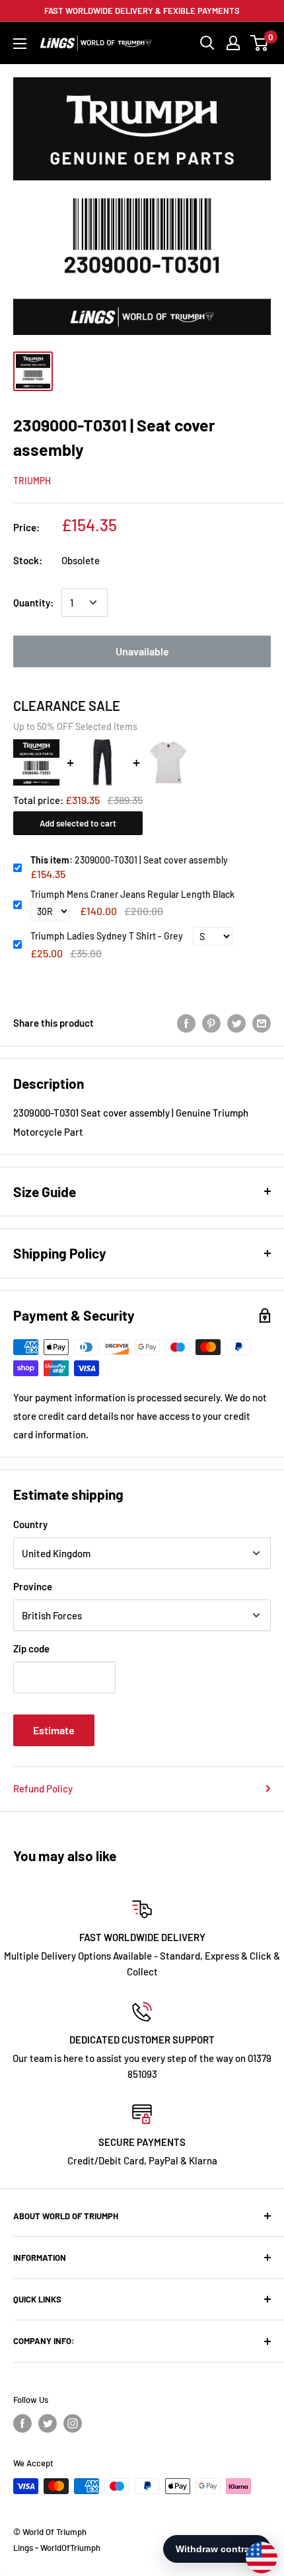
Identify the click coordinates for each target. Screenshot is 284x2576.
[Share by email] (262, 1023)
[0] (260, 43)
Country (30, 1524)
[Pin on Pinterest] (211, 1023)
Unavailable (142, 651)
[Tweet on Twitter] (236, 1023)
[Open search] (207, 43)
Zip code (31, 1648)
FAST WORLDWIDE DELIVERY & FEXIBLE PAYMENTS (142, 11)
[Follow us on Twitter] (48, 2423)
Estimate (54, 1730)
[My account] (233, 43)
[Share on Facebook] (186, 1023)
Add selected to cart (78, 823)
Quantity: (33, 603)
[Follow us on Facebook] (22, 2423)
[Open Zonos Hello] (255, 2551)
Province (33, 1586)
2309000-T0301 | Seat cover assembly (129, 860)
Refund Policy (43, 1788)
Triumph (32, 481)
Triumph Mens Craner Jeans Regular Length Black (132, 894)
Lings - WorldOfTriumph (57, 2548)
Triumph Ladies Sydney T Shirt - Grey (107, 936)
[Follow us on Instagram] (73, 2423)
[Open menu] (20, 44)
